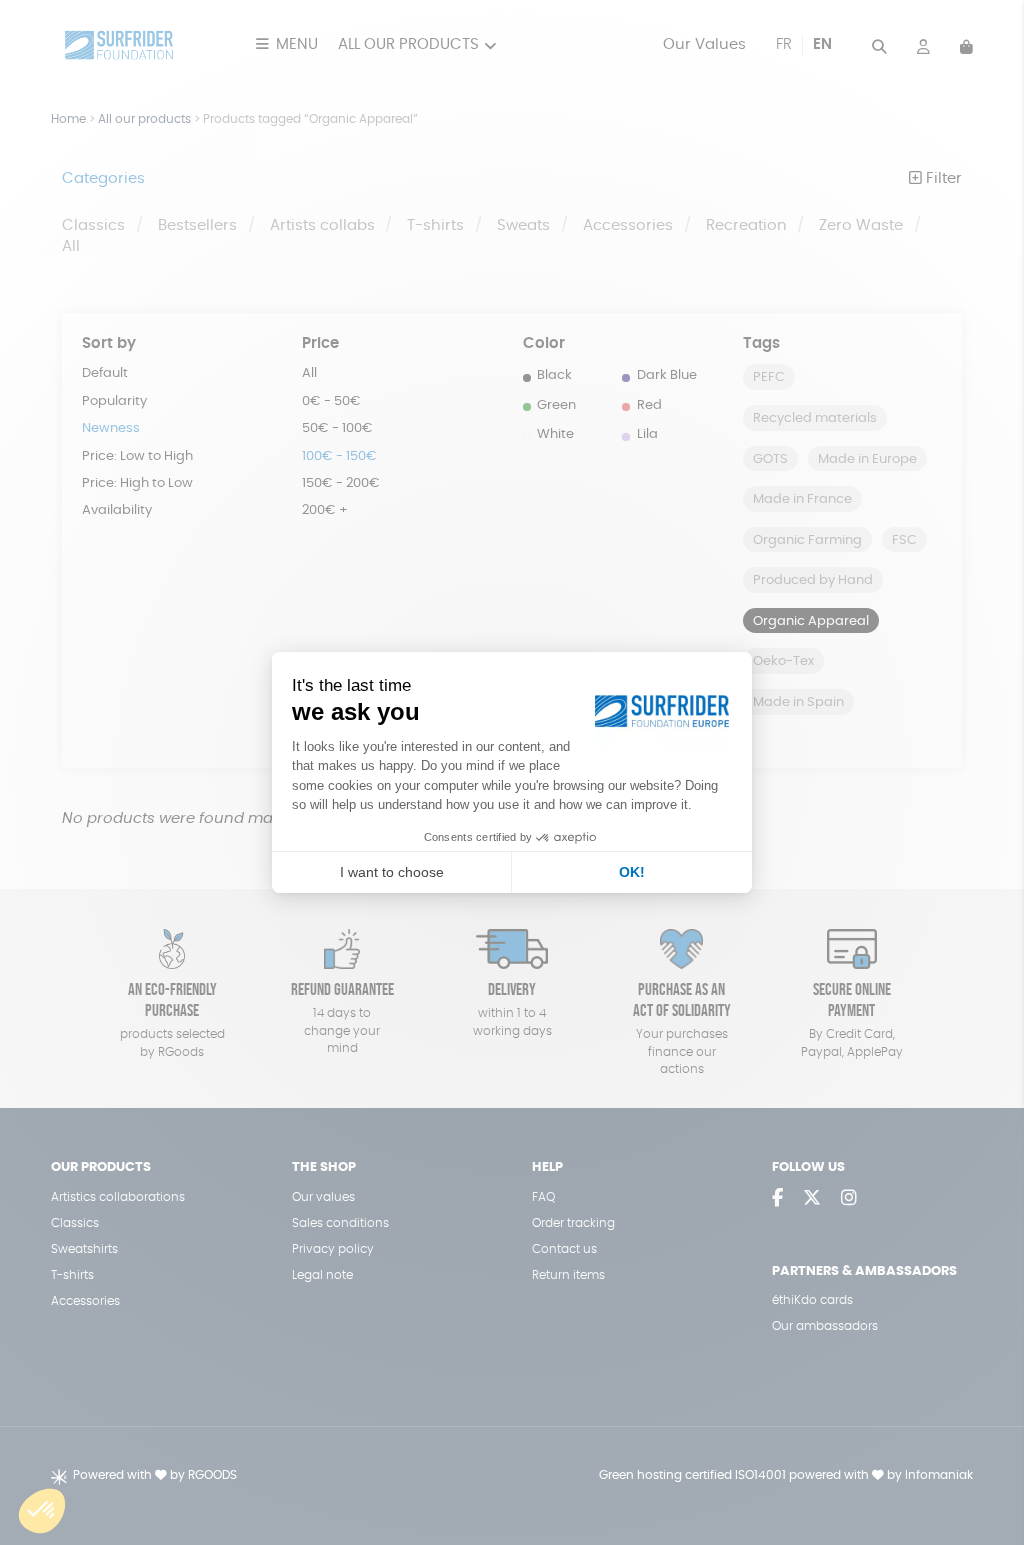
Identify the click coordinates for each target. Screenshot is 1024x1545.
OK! (632, 872)
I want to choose (392, 872)
